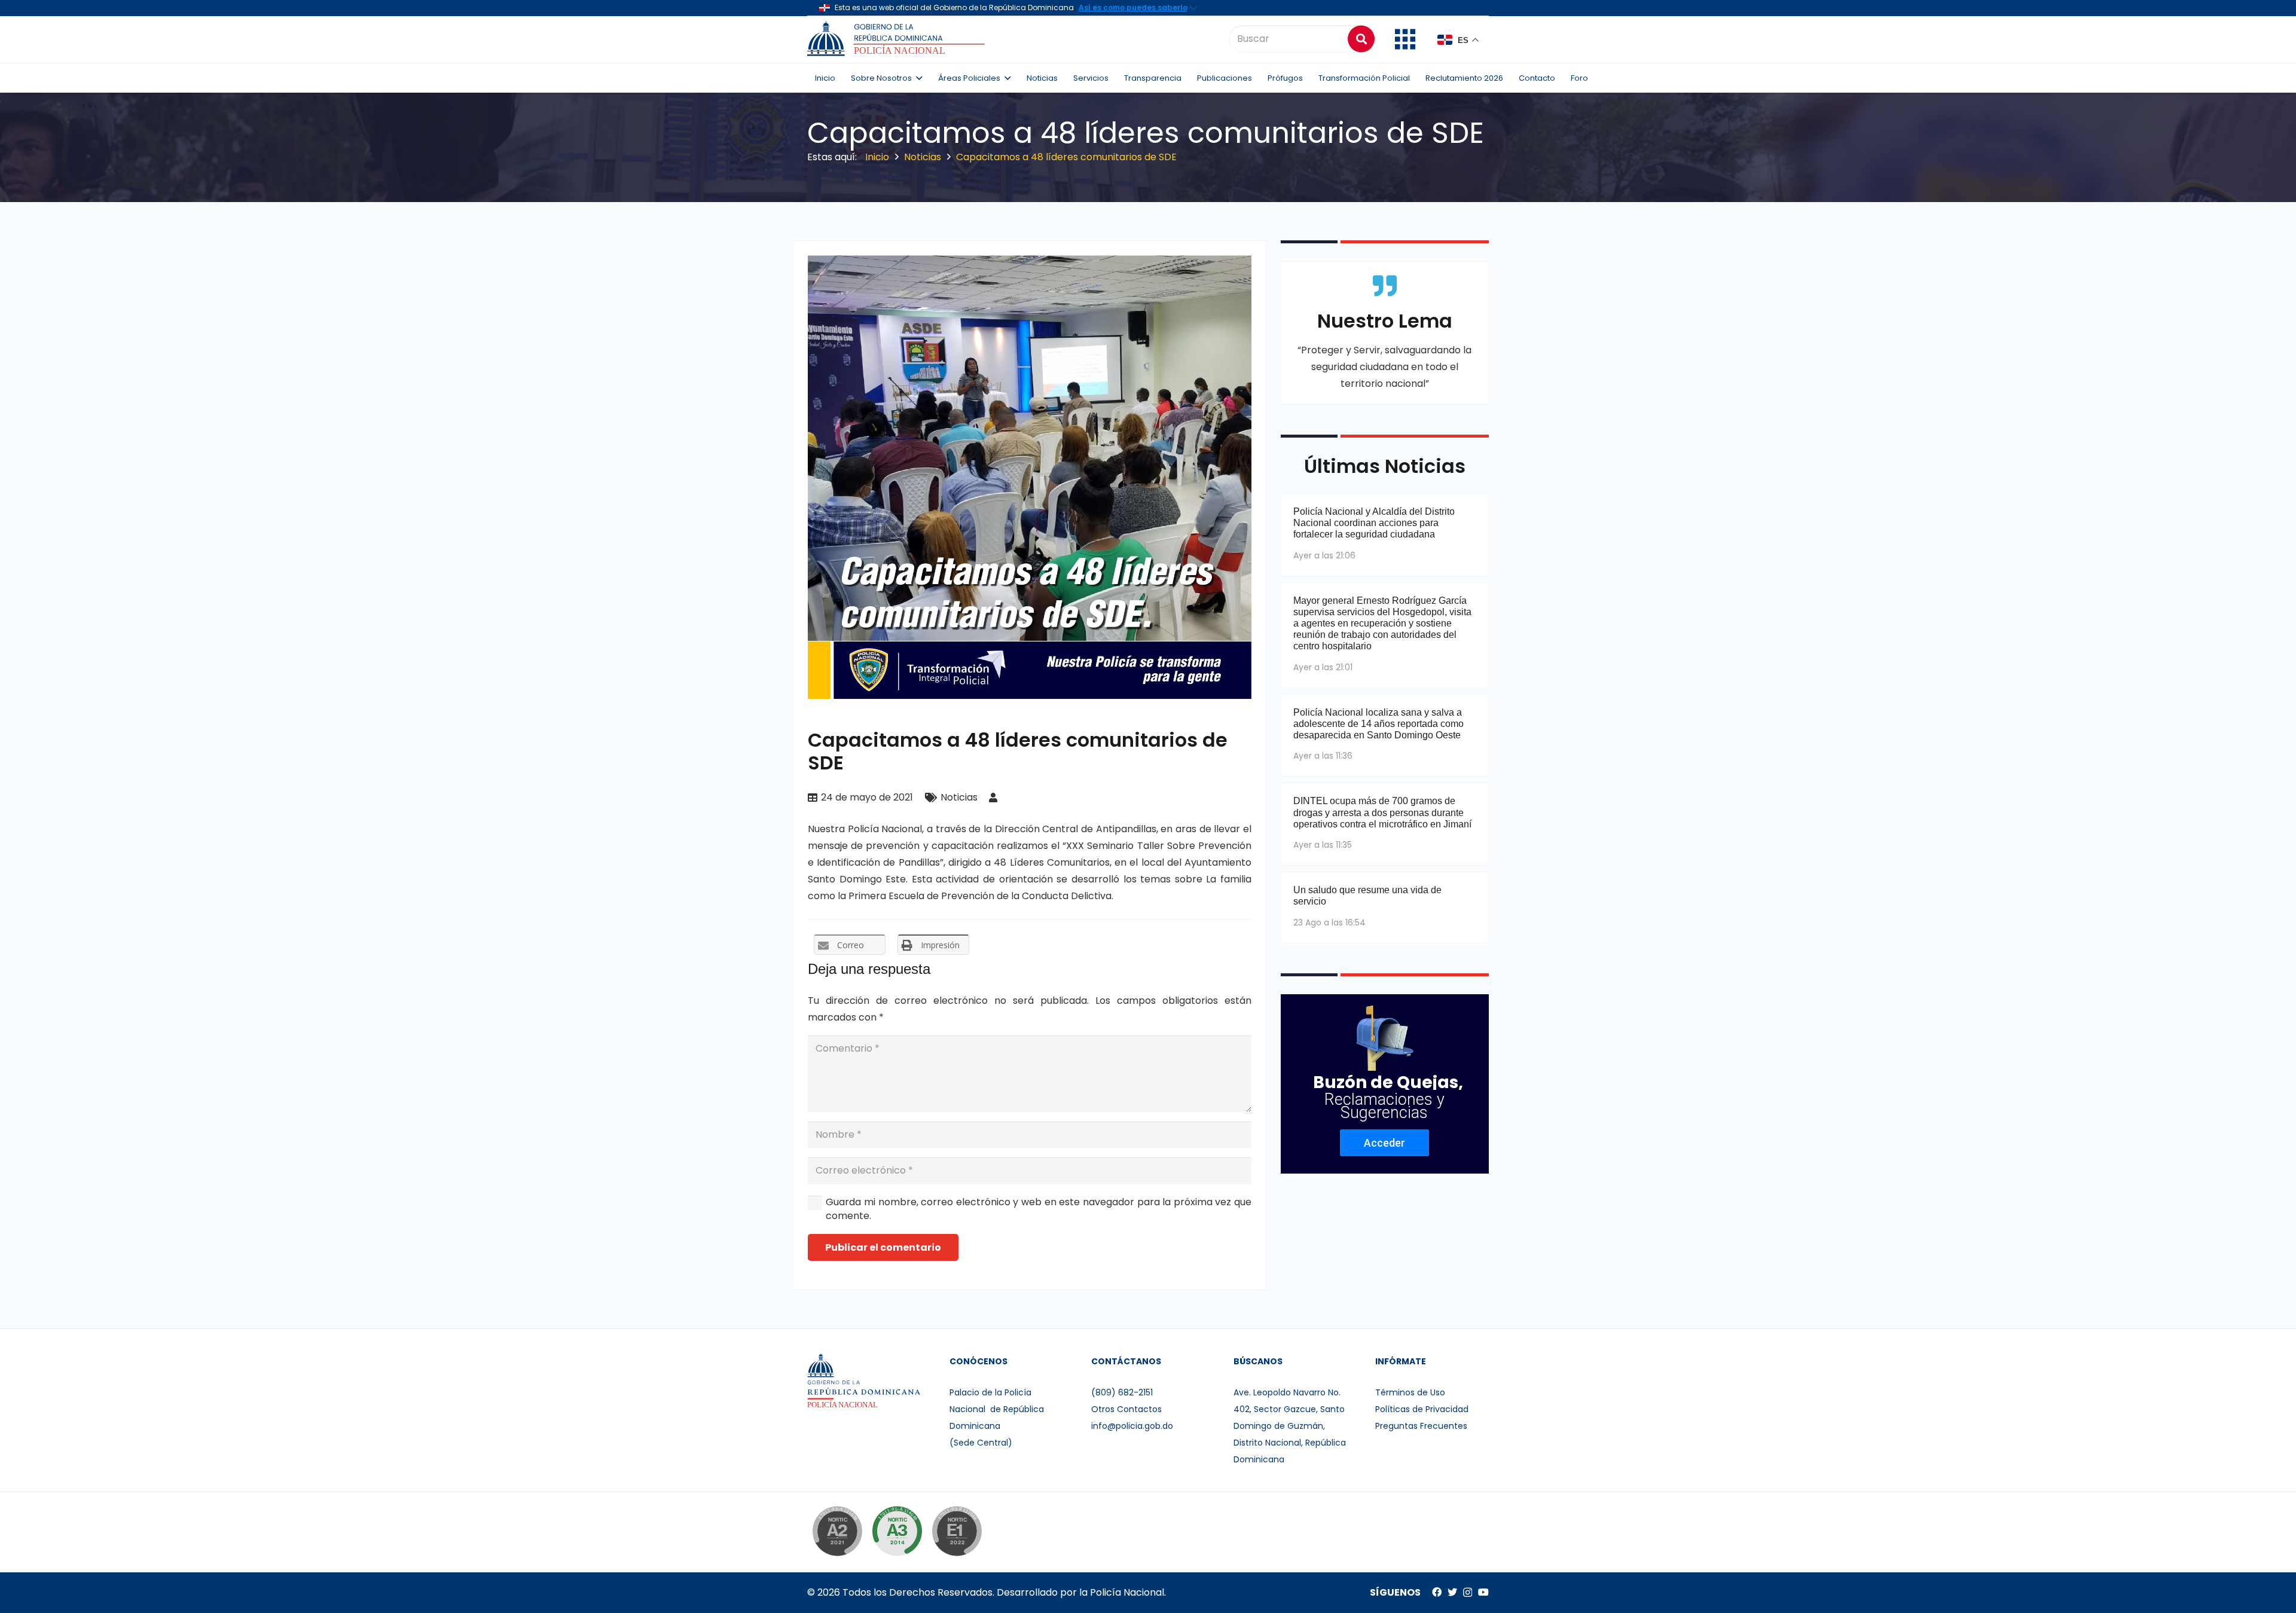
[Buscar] (1361, 39)
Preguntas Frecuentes (1421, 1426)
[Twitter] (1452, 1592)
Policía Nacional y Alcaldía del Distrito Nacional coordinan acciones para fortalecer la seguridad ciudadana (1374, 523)
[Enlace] (898, 39)
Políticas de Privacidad (1422, 1409)
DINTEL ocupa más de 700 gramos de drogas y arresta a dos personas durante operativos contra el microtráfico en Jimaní (1382, 812)
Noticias (959, 797)
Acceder (1384, 1143)
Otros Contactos (1126, 1409)
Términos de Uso (1410, 1392)
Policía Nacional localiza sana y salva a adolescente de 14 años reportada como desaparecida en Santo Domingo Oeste (1378, 724)
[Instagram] (1468, 1593)
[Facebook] (1437, 1592)
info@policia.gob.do (1132, 1426)
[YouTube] (1483, 1592)
